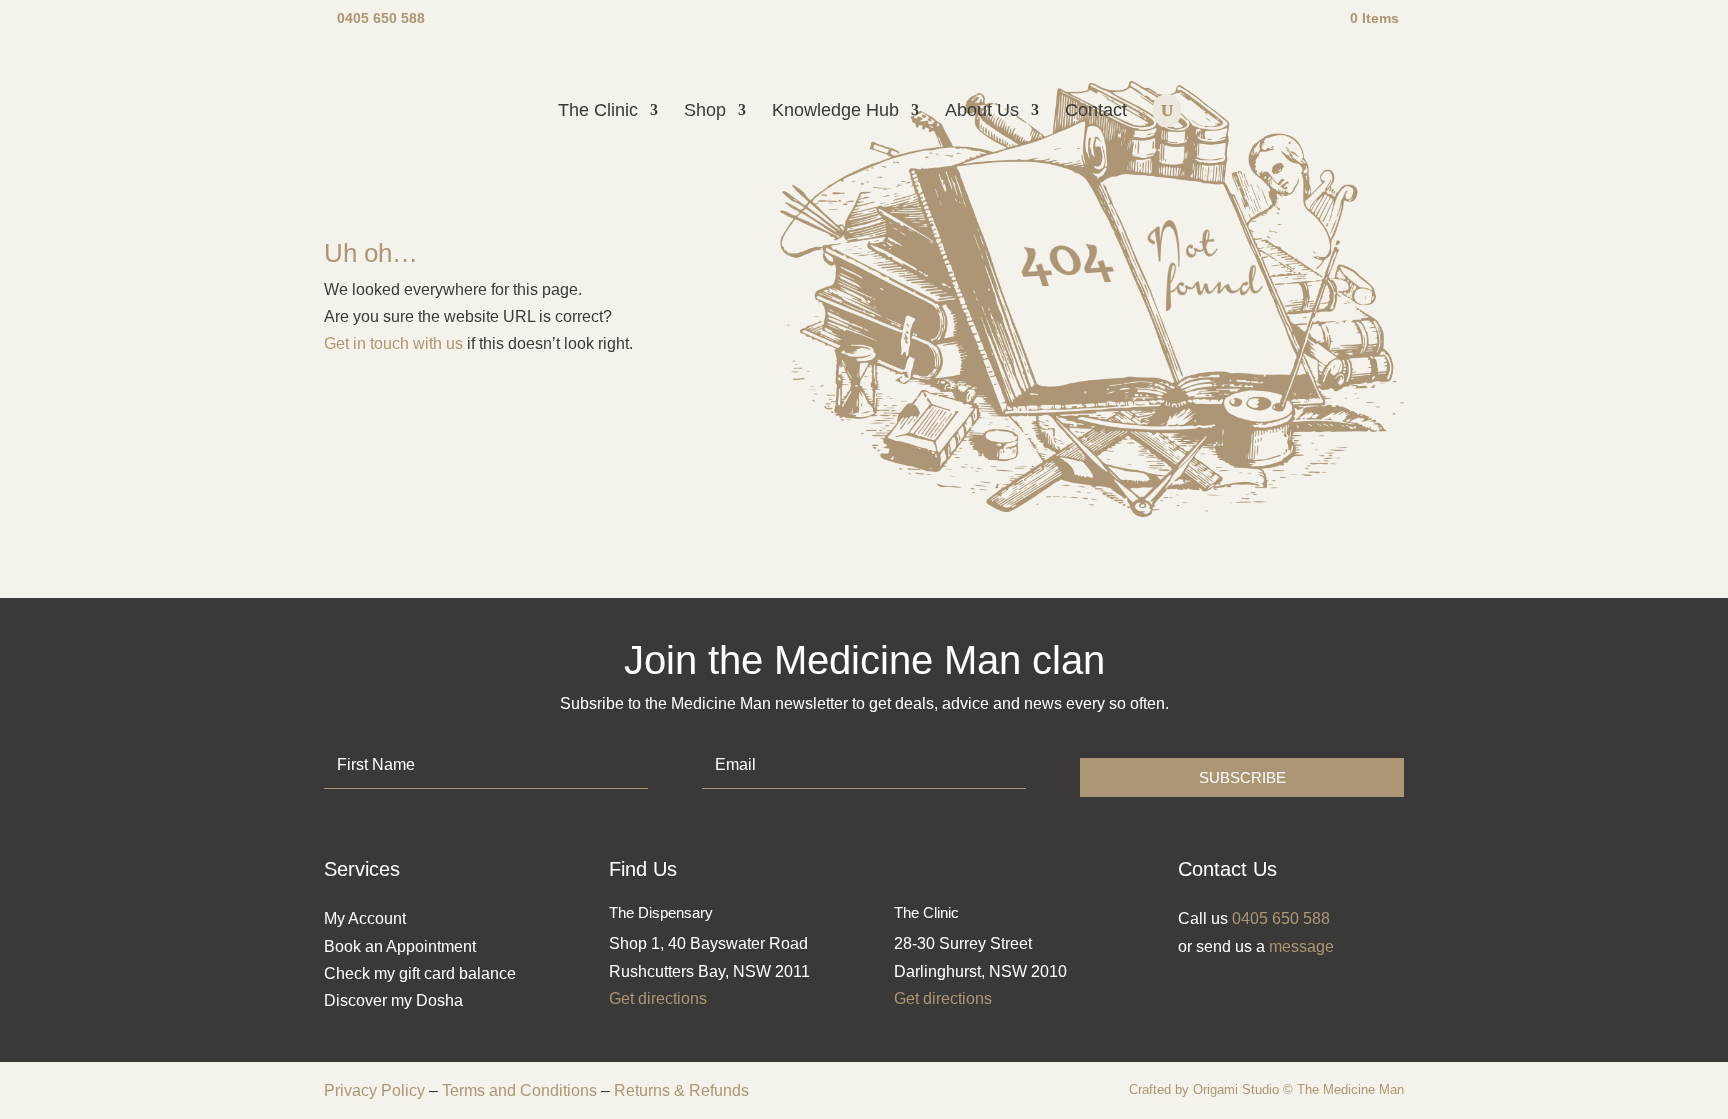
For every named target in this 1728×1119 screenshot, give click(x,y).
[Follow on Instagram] (1200, 990)
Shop (705, 111)
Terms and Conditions (519, 1090)
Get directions (658, 998)
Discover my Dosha (393, 1000)
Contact (1096, 111)
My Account (365, 918)
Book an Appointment (400, 946)
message (1301, 946)
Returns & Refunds (681, 1090)
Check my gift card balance (420, 973)
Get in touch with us (393, 343)
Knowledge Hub (835, 111)
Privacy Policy (374, 1090)
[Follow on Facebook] (1237, 990)
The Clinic (598, 111)
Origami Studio (1236, 1089)
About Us (982, 111)
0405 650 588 (381, 18)
